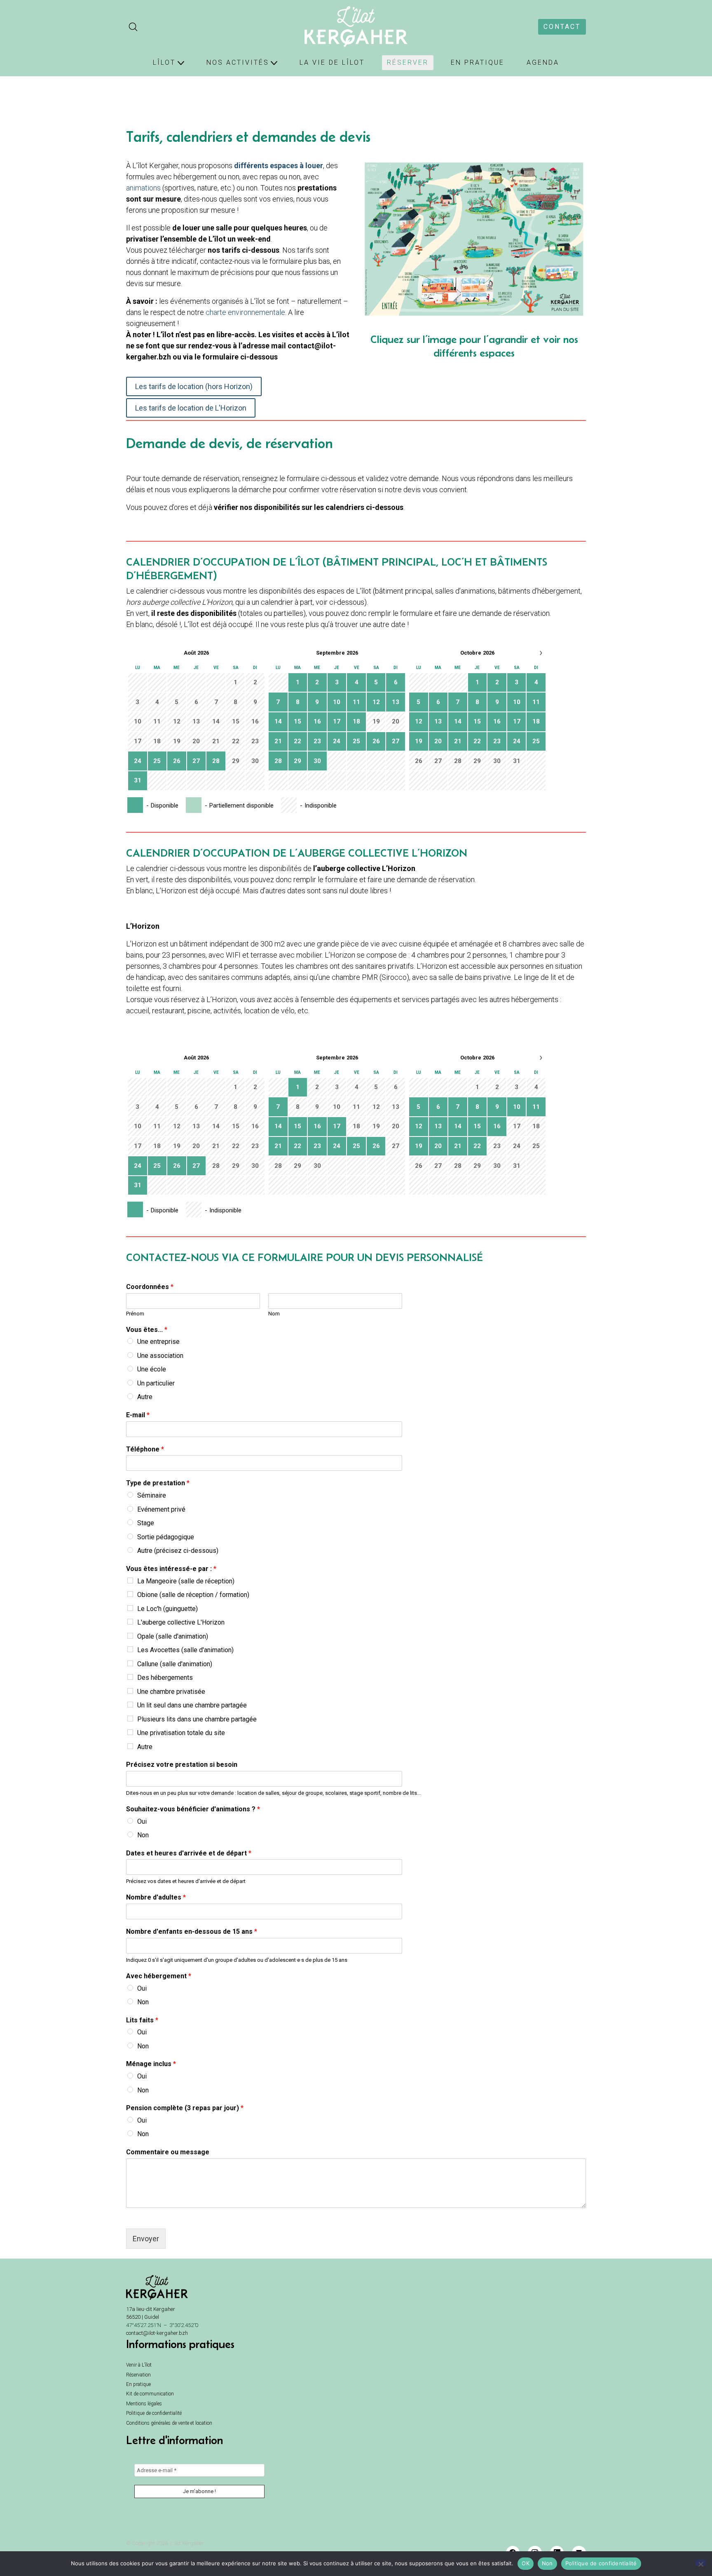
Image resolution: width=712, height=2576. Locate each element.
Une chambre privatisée (171, 1692)
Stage (146, 1523)
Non (143, 1835)
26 (177, 761)
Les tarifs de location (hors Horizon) (194, 386)
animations (144, 188)
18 (356, 721)
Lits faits (142, 2020)
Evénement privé (161, 1509)
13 (396, 702)
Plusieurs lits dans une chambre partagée (197, 1719)
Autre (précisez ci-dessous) (178, 1551)
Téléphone (145, 1449)
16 (317, 721)
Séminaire (152, 1495)
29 (297, 761)
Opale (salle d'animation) (173, 1636)
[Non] (700, 2563)
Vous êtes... (147, 1330)
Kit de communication (150, 2394)
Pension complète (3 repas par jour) (185, 2108)
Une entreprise (158, 1342)
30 (317, 761)
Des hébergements (165, 1678)
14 (278, 721)
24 (138, 761)
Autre (145, 1397)
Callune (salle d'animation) (175, 1664)
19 (419, 741)
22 (297, 741)
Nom (274, 1314)
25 (157, 761)
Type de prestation (158, 1483)
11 (356, 702)
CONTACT (562, 27)
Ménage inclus (151, 2064)
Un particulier (156, 1383)
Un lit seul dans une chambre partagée (192, 1705)
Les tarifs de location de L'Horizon (191, 408)
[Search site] (133, 27)
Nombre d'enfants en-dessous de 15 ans (192, 1931)
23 (317, 741)
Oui (142, 1821)
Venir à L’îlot (139, 2365)
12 (376, 702)
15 (297, 721)
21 (278, 741)
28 (216, 761)
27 (196, 761)
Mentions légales (144, 2404)
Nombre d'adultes (156, 1897)
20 (438, 741)
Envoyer (146, 2239)
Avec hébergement (159, 1976)
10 (337, 702)
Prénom (135, 1314)
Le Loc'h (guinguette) (167, 1609)
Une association (160, 1356)
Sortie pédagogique (166, 1537)
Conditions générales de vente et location (169, 2423)
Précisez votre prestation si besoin (182, 1765)
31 (138, 780)
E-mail (138, 1415)
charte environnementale (245, 312)
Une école (152, 1369)
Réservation (138, 2375)
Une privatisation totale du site (181, 1733)
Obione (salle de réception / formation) (193, 1595)
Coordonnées (150, 1287)
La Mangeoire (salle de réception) (186, 1581)
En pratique (138, 2384)
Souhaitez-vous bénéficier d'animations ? (193, 1809)
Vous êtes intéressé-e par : (171, 1569)
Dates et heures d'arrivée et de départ (189, 1853)
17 (337, 721)
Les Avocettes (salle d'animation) (185, 1650)
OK (526, 2563)
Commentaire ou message (168, 2152)
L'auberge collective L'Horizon (181, 1622)
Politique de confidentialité (154, 2413)
